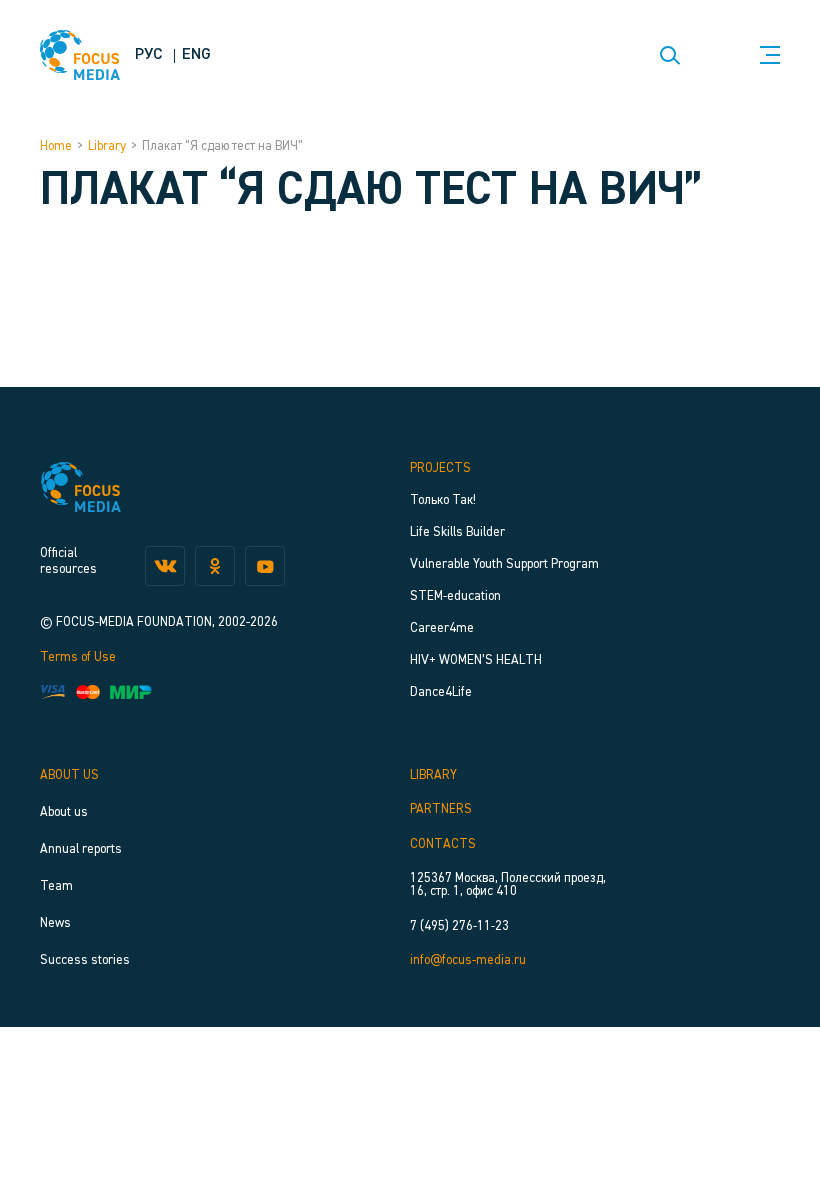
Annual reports (81, 849)
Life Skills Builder (457, 532)
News (55, 923)
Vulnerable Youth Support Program (504, 564)
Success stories (85, 960)
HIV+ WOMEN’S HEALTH (476, 660)
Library (107, 146)
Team (56, 886)
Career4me (442, 628)
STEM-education (455, 596)
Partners (441, 809)
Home (56, 146)
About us (69, 775)
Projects (440, 468)
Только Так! (443, 500)
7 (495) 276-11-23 (459, 926)
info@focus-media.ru (468, 960)
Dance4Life (441, 692)
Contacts (443, 844)
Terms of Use (78, 657)
